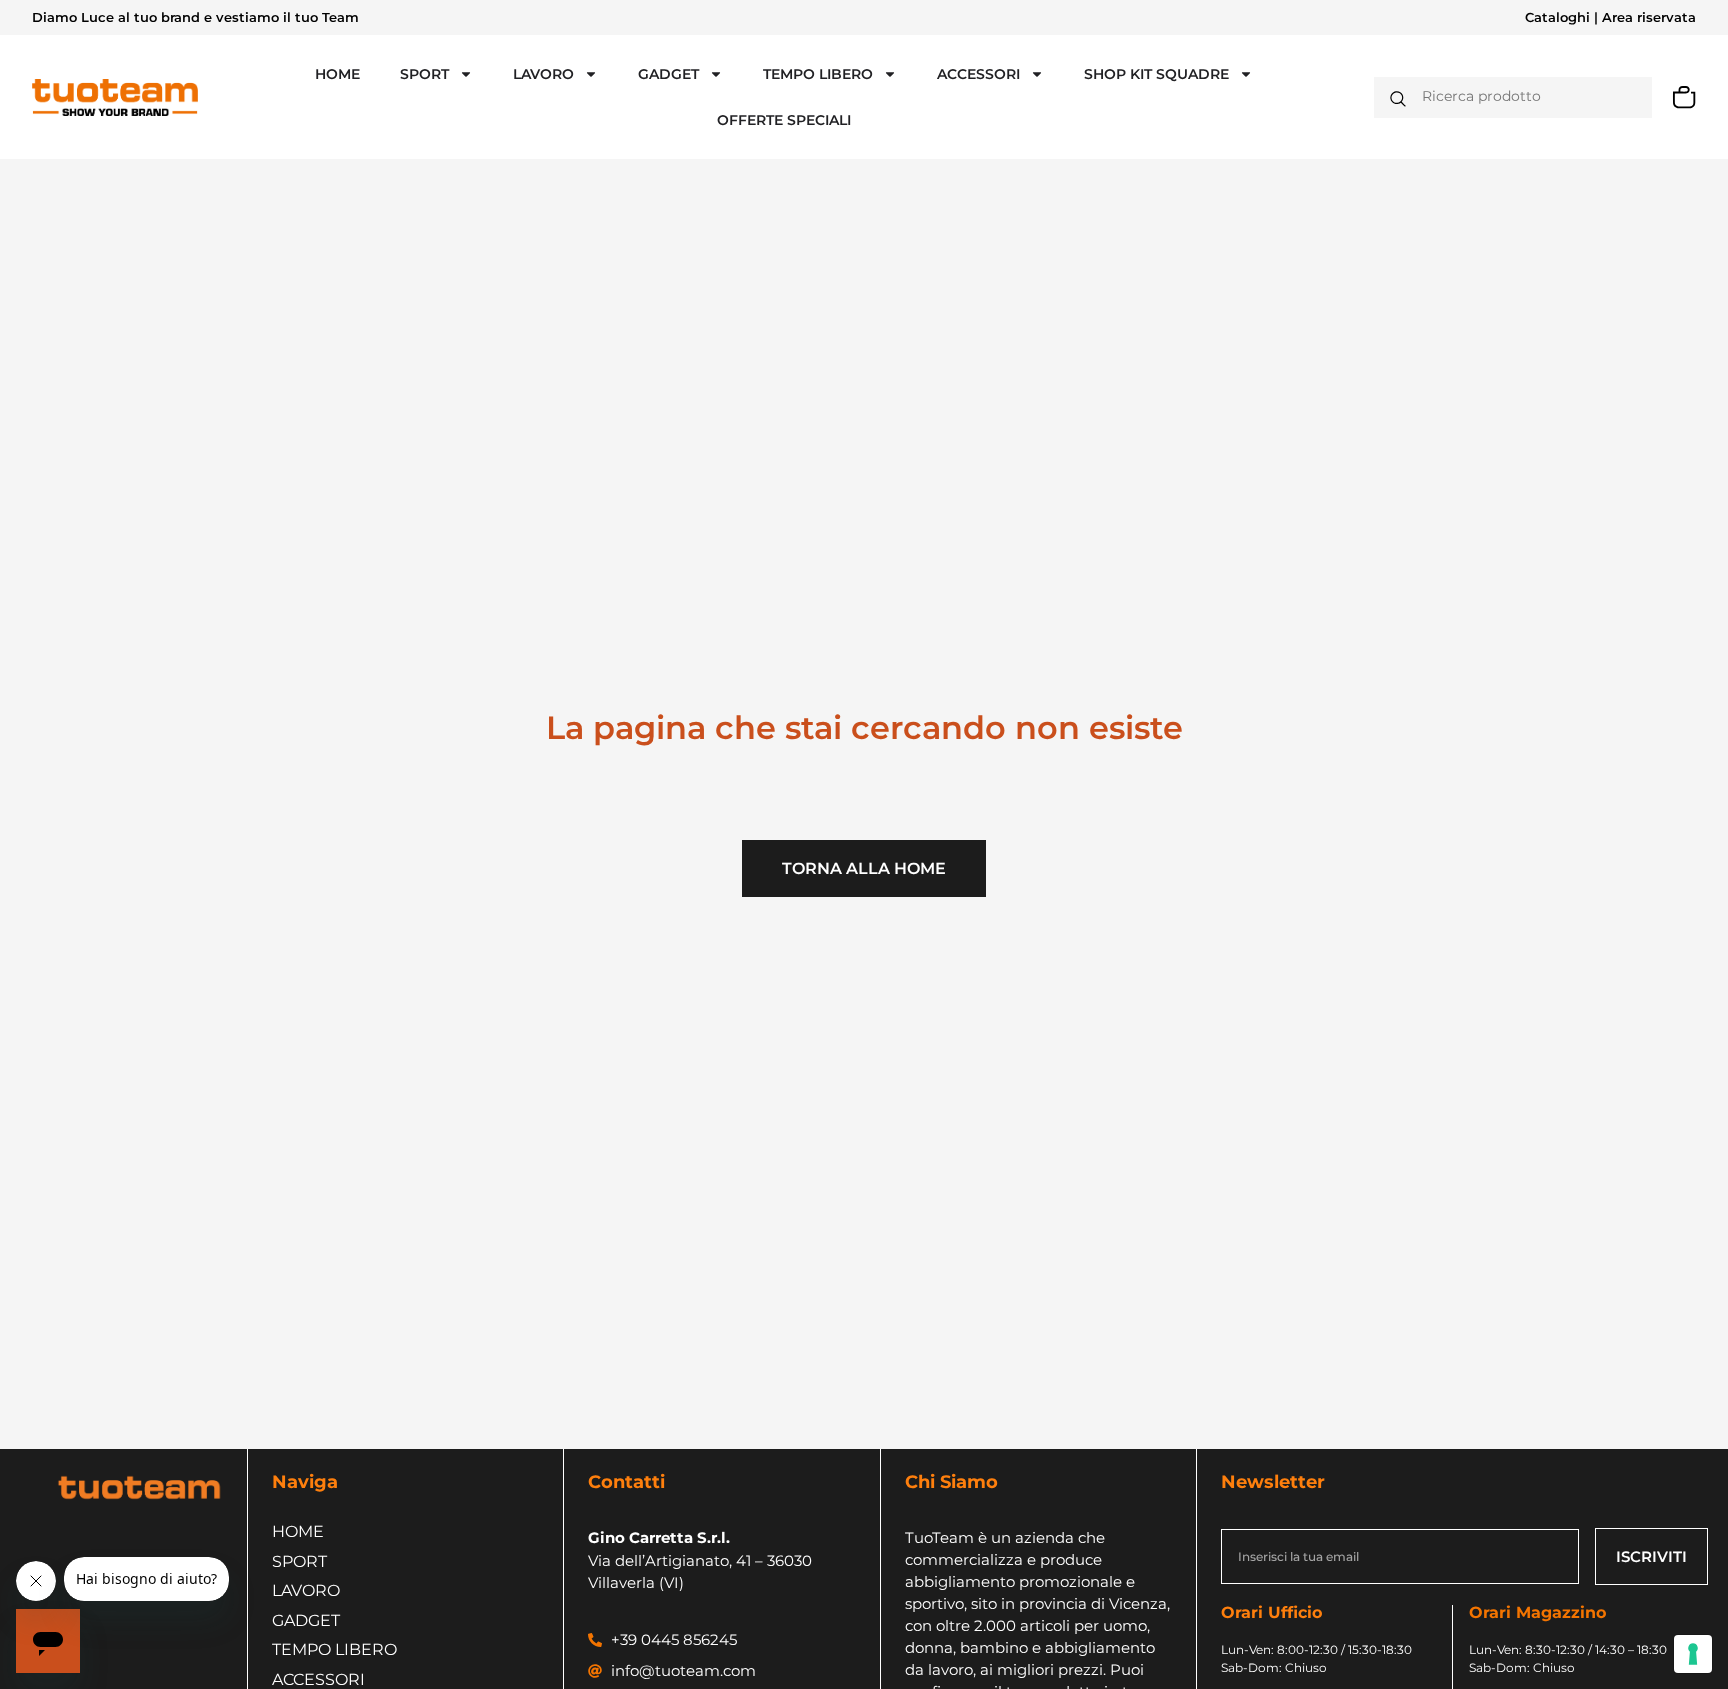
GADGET (668, 74)
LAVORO (543, 74)
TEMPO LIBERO (818, 74)
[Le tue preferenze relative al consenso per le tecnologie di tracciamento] (1693, 1654)
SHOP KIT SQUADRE (1156, 74)
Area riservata (1649, 17)
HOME (337, 74)
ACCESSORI (978, 74)
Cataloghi (1557, 17)
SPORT (424, 74)
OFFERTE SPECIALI (784, 120)
